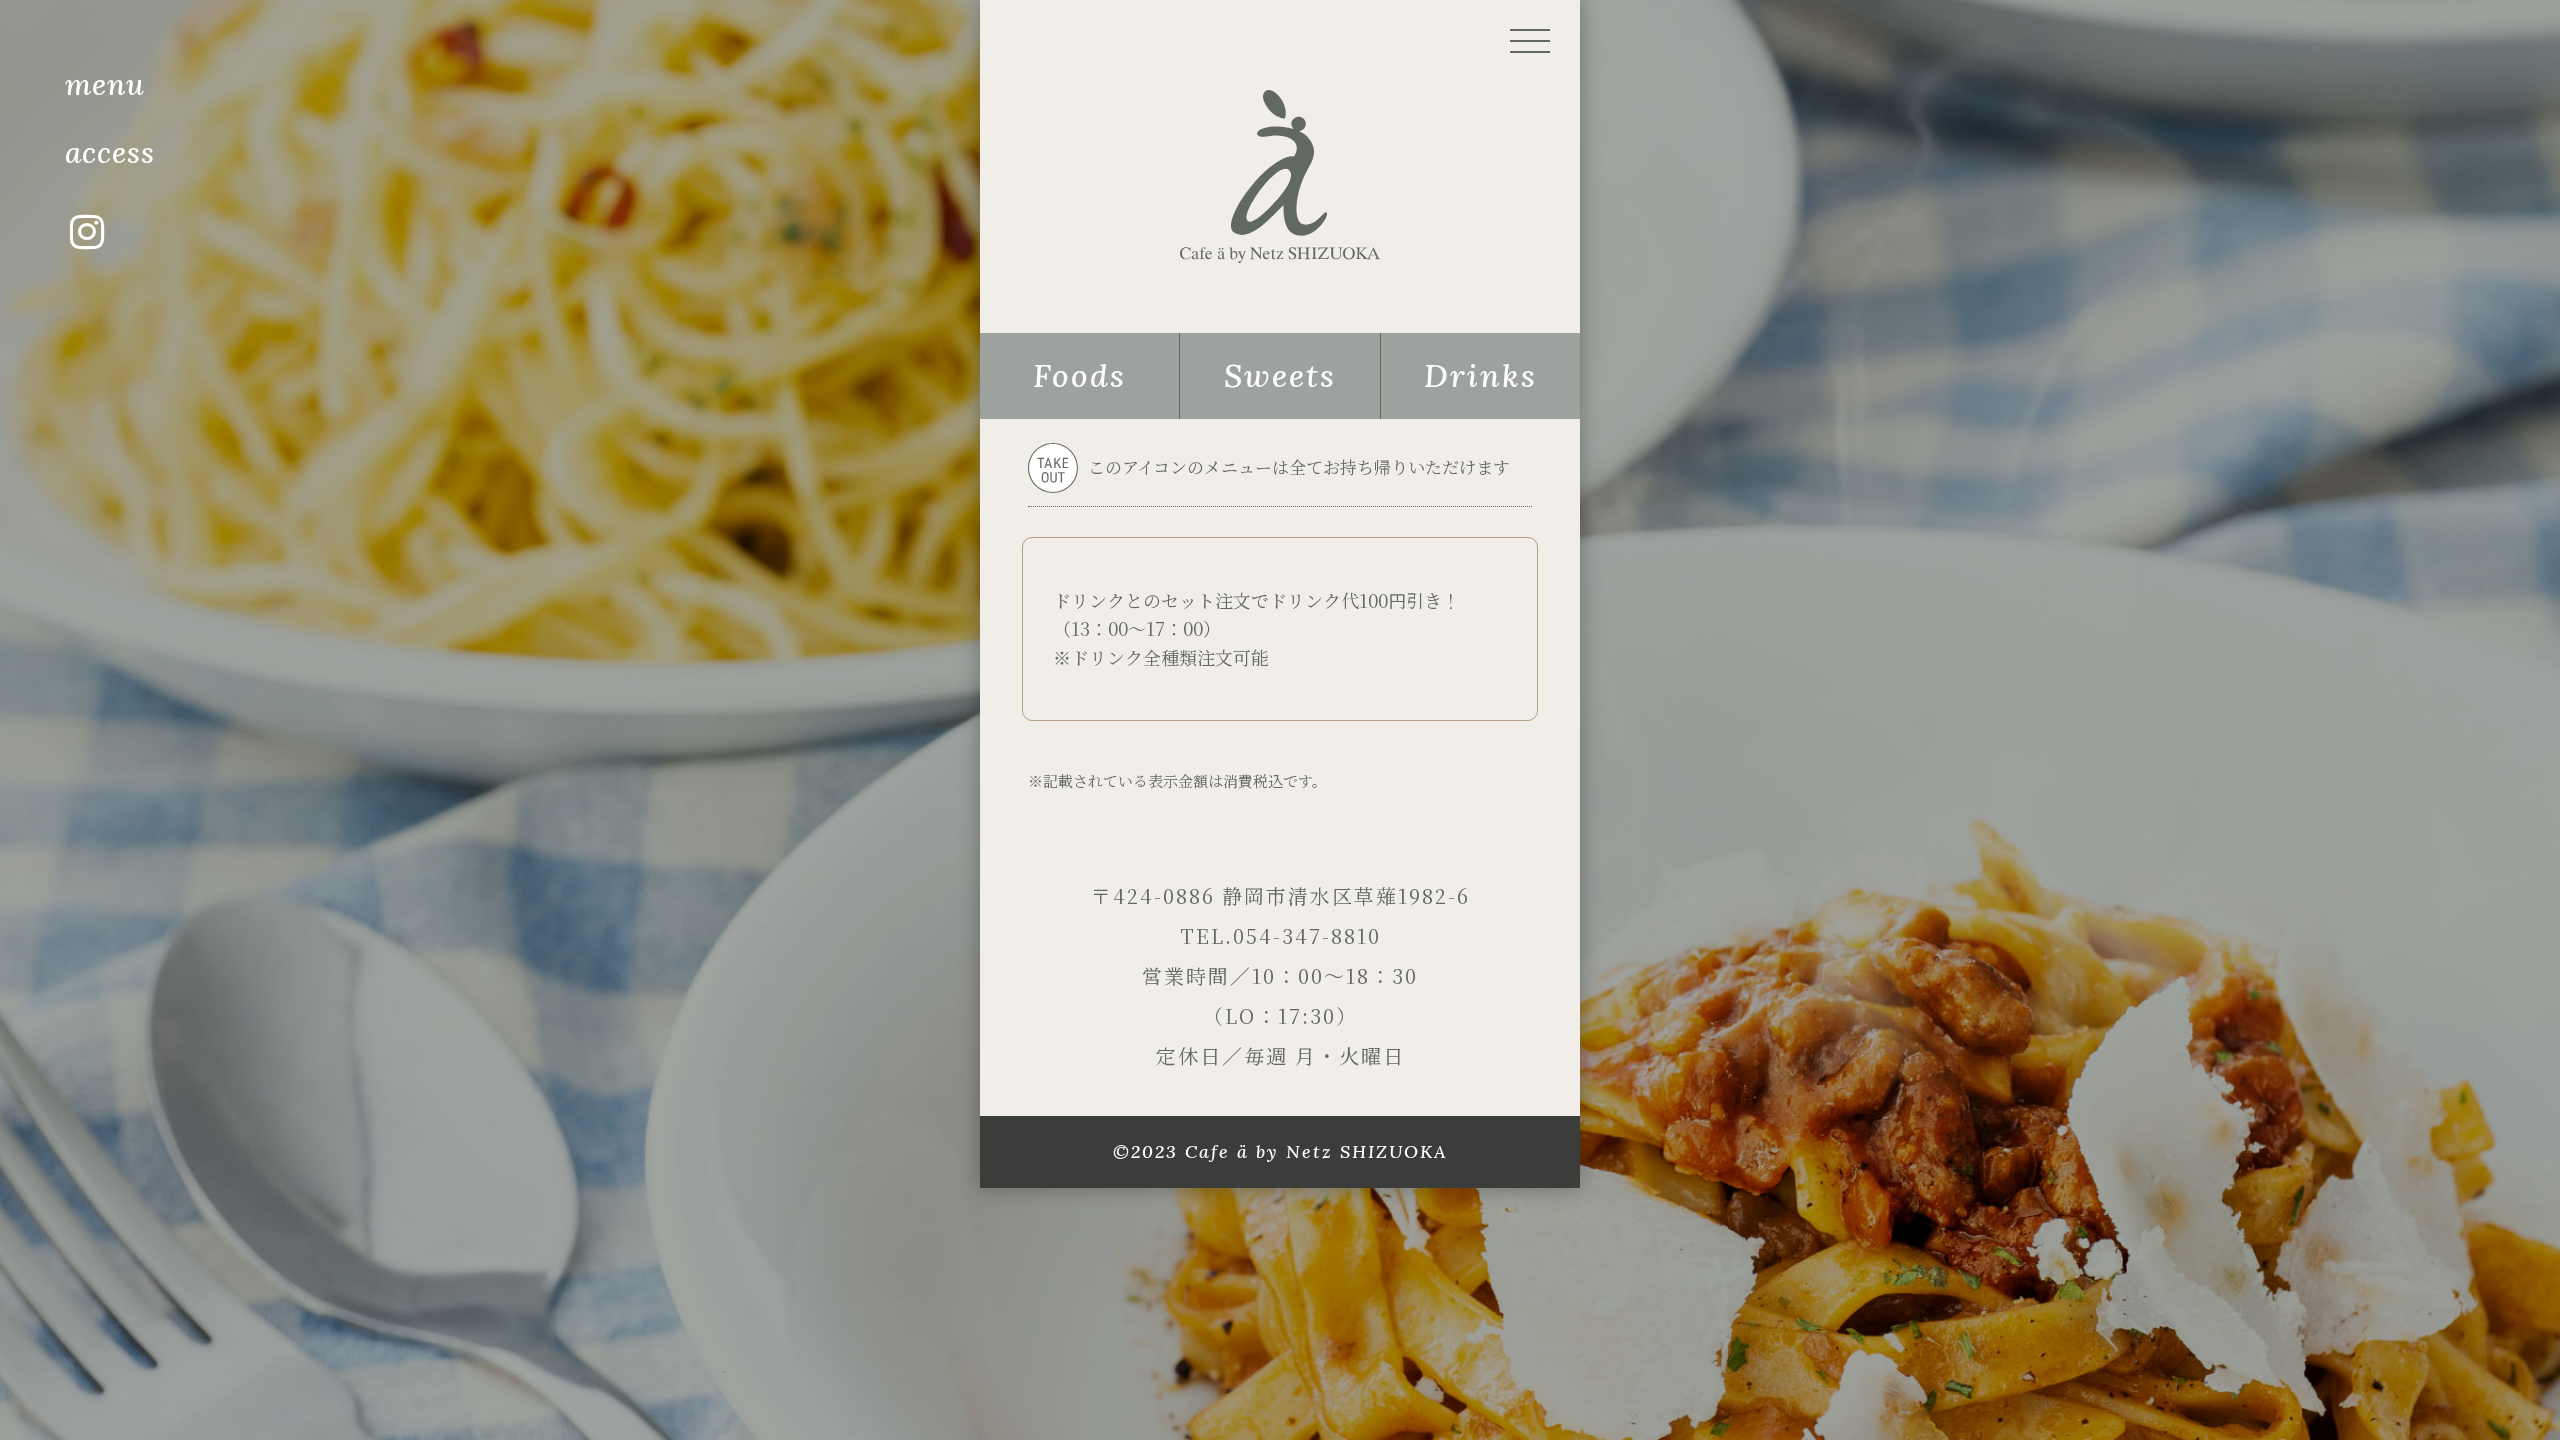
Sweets (1280, 375)
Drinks (1480, 375)
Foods (1079, 375)
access (110, 152)
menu (105, 84)
